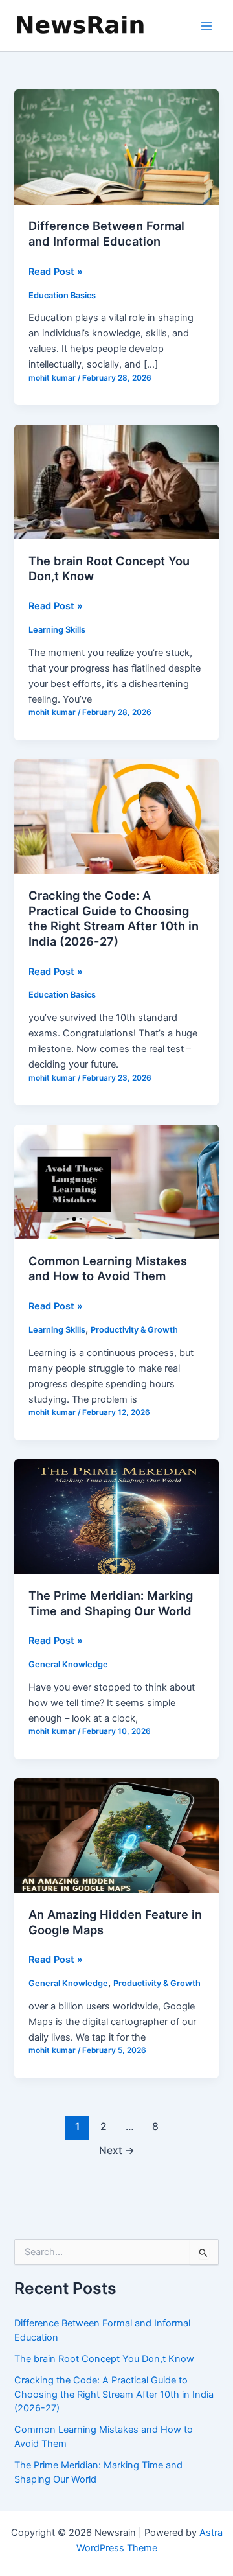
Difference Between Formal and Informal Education (106, 233)
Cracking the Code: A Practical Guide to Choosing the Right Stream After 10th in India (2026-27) (114, 918)
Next (117, 2150)
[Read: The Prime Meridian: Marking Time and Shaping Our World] (116, 1516)
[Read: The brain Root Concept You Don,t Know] (116, 481)
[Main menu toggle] (206, 26)
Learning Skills (57, 630)
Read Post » (56, 272)
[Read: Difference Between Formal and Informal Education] (116, 146)
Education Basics (62, 295)
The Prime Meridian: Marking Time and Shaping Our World (111, 1603)
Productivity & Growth (134, 1330)
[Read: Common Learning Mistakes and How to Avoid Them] (116, 1181)
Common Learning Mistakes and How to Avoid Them (108, 1269)
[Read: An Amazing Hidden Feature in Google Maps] (116, 1835)
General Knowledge (68, 1664)
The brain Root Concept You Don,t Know (104, 2359)
